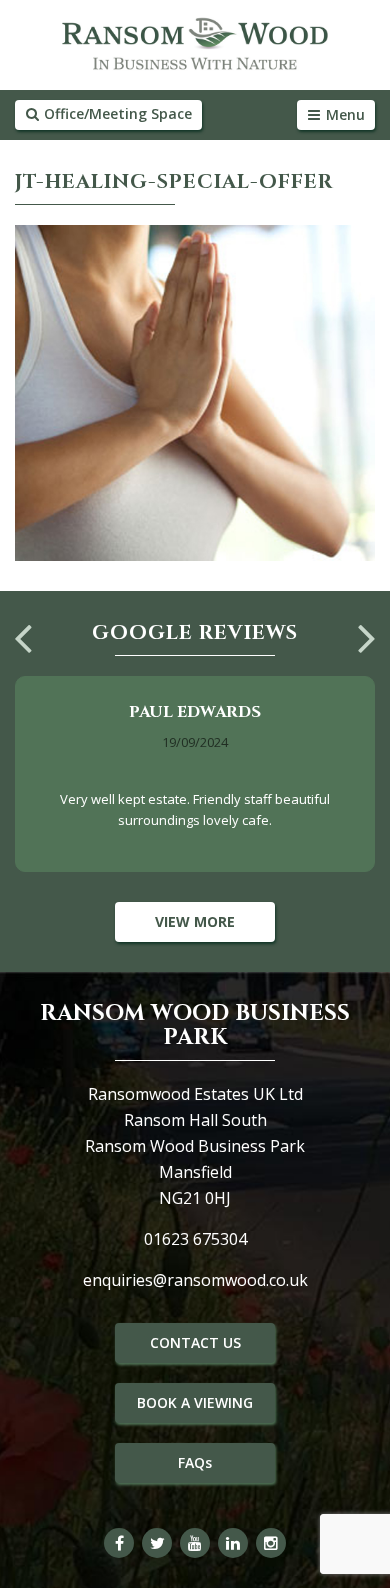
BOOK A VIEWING (195, 1402)
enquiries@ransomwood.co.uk (195, 1280)
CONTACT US (195, 1342)
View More (195, 921)
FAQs (195, 1462)
